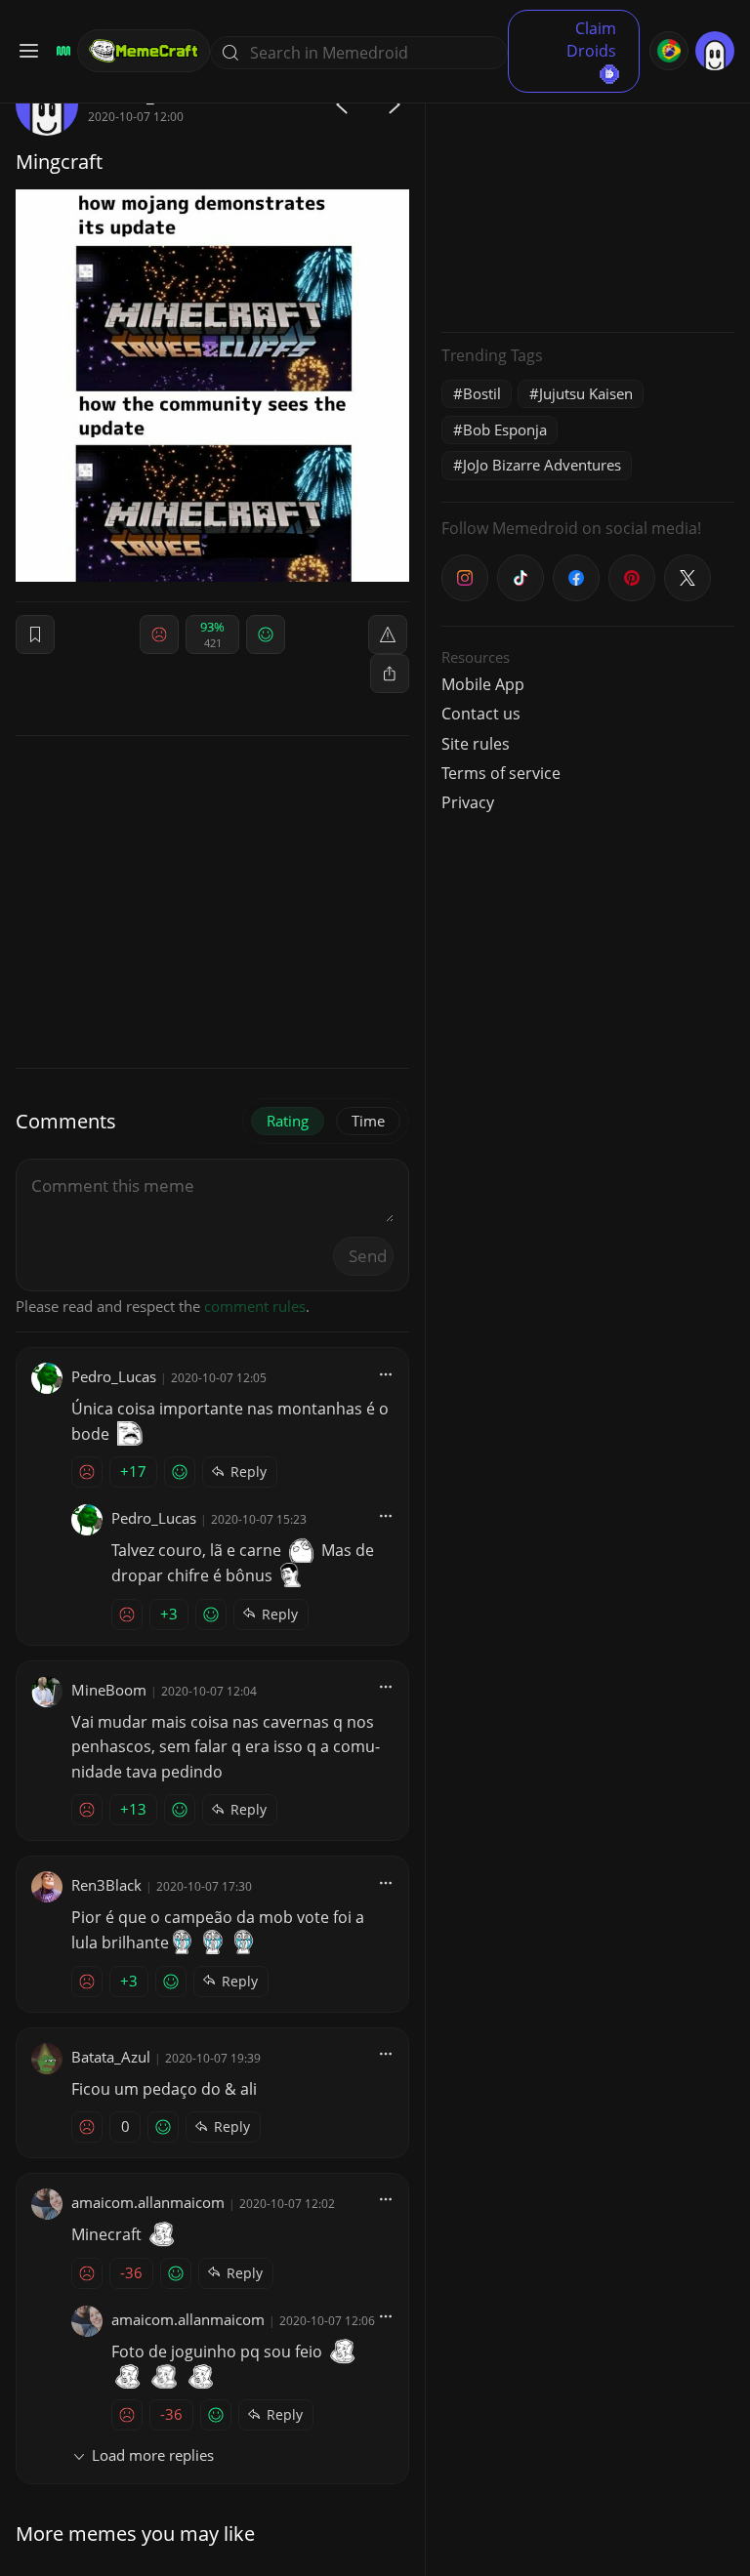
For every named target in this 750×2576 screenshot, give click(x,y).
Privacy (468, 802)
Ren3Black (106, 1885)
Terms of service (501, 773)
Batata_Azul (111, 2057)
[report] (388, 634)
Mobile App (483, 684)
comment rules (255, 1306)
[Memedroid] (61, 51)
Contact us (481, 714)
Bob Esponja (505, 429)
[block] (390, 674)
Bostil (482, 393)
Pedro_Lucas (114, 1376)
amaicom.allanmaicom (148, 2202)
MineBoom (109, 1690)
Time (368, 1121)
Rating (288, 1121)
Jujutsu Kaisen (586, 393)
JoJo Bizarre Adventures (542, 465)
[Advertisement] (588, 195)
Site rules (476, 744)
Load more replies (153, 2455)
